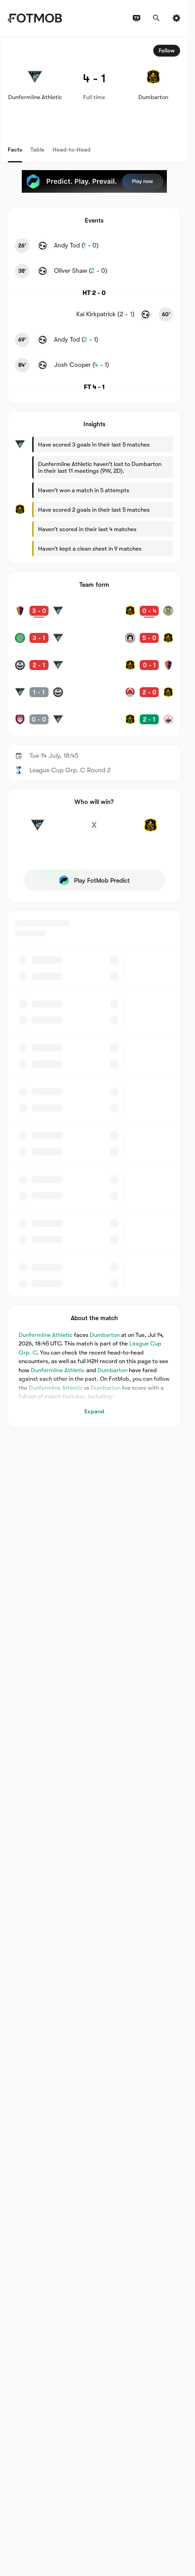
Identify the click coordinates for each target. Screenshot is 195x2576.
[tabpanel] (94, 732)
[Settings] (176, 18)
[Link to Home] (35, 18)
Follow (167, 51)
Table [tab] (37, 150)
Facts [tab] (15, 150)
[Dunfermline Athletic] (38, 830)
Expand (94, 1411)
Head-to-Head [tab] (72, 150)
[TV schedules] (136, 18)
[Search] (156, 18)
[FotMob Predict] (94, 181)
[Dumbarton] (151, 830)
